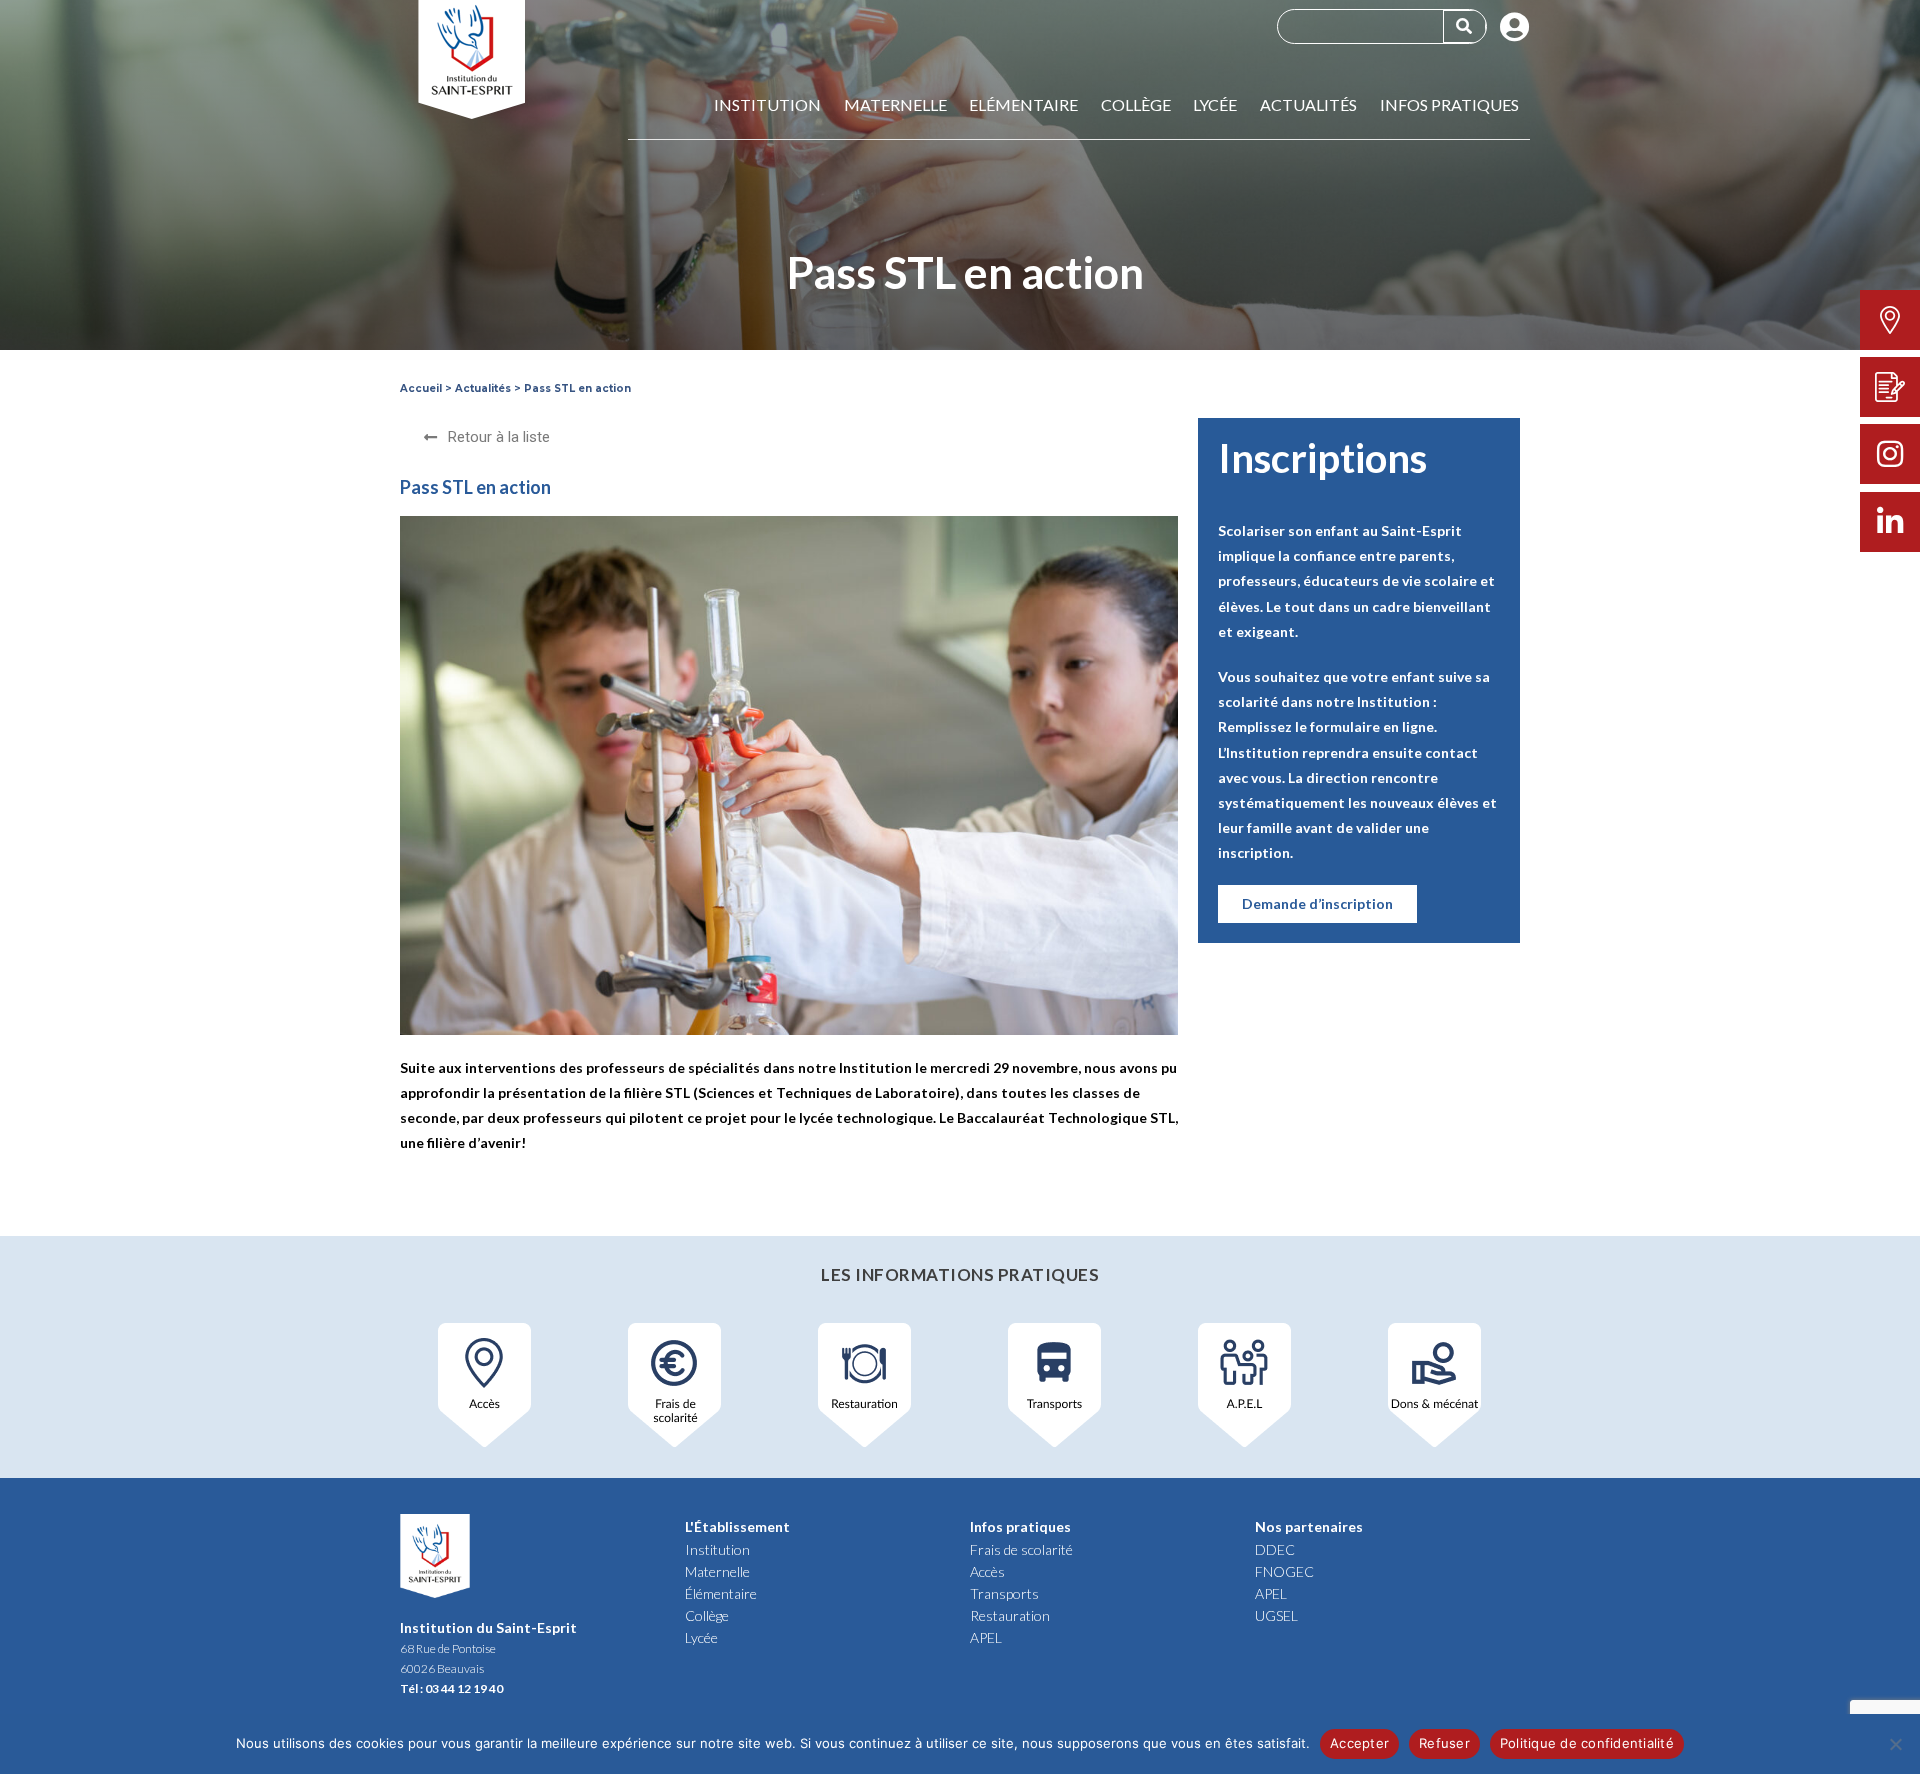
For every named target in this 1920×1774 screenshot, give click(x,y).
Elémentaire (1023, 105)
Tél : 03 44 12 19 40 (451, 1688)
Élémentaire (721, 1593)
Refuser (1444, 1743)
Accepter (1359, 1743)
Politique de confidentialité (1587, 1743)
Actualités (1308, 105)
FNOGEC (1284, 1571)
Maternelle (895, 105)
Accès (987, 1571)
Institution (767, 105)
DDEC (1275, 1549)
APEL (986, 1637)
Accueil (421, 388)
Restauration (1010, 1615)
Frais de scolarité (1021, 1549)
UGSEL (1276, 1615)
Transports (1004, 1593)
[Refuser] (1895, 1744)
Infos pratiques (1449, 105)
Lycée (1215, 105)
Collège (1136, 105)
